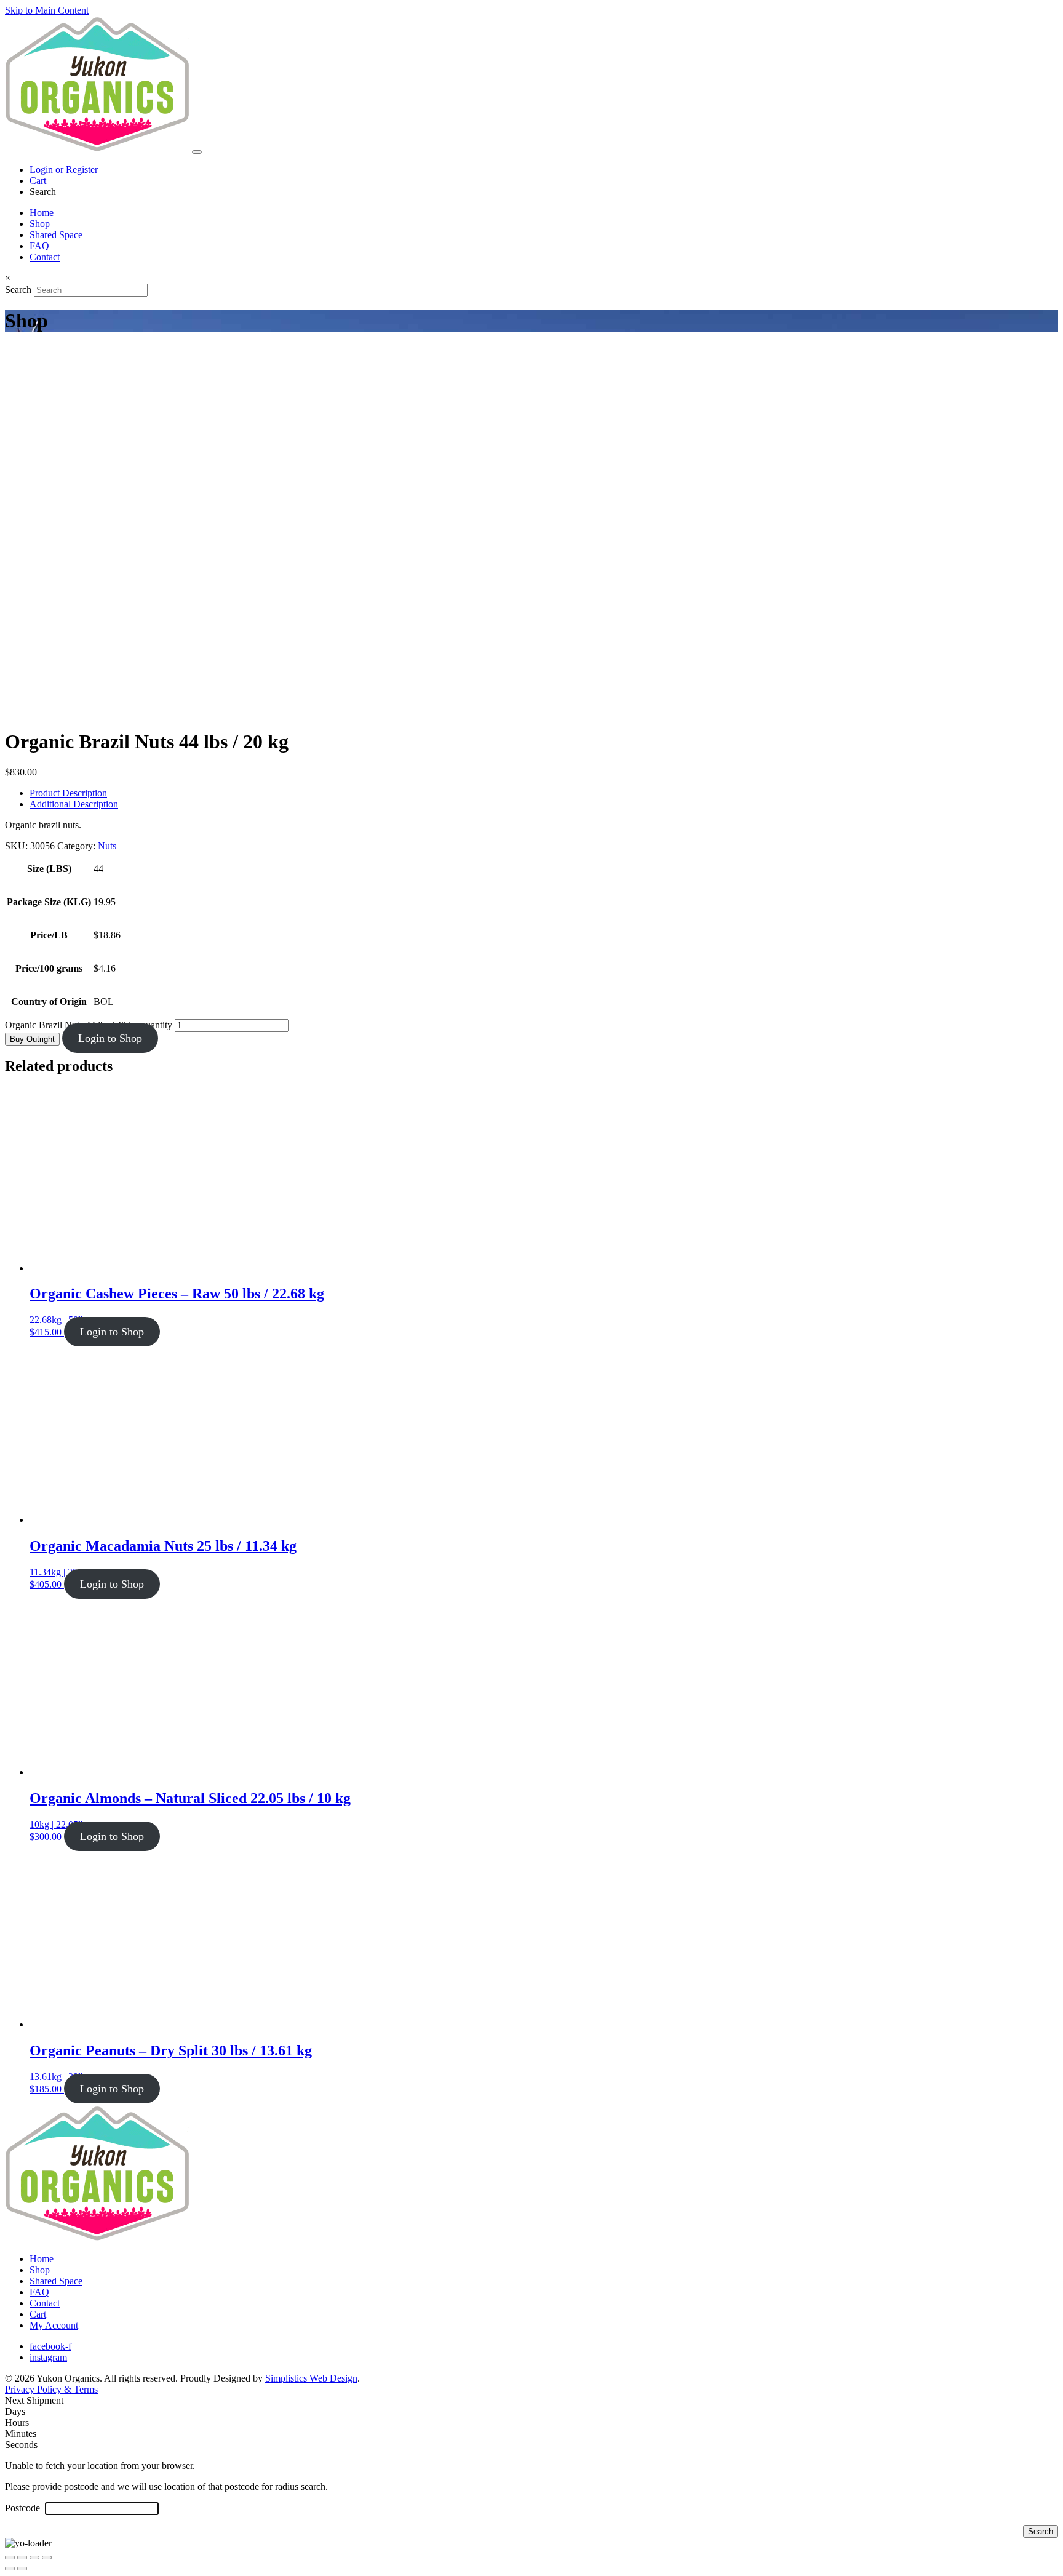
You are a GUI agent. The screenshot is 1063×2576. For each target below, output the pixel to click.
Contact (45, 257)
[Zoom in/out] (10, 2558)
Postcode (24, 2508)
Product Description (68, 793)
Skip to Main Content (47, 10)
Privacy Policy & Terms (51, 2389)
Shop (40, 224)
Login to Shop (110, 1038)
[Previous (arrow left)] (10, 2569)
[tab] (544, 793)
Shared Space (56, 235)
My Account (54, 2325)
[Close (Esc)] (47, 2558)
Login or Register (64, 170)
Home (42, 213)
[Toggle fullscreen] (22, 2558)
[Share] (34, 2558)
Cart (38, 181)
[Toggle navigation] (197, 152)
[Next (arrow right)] (22, 2569)
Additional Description (74, 804)
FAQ (39, 246)
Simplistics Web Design (311, 2378)
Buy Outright (32, 1039)
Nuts (107, 846)
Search (18, 290)
